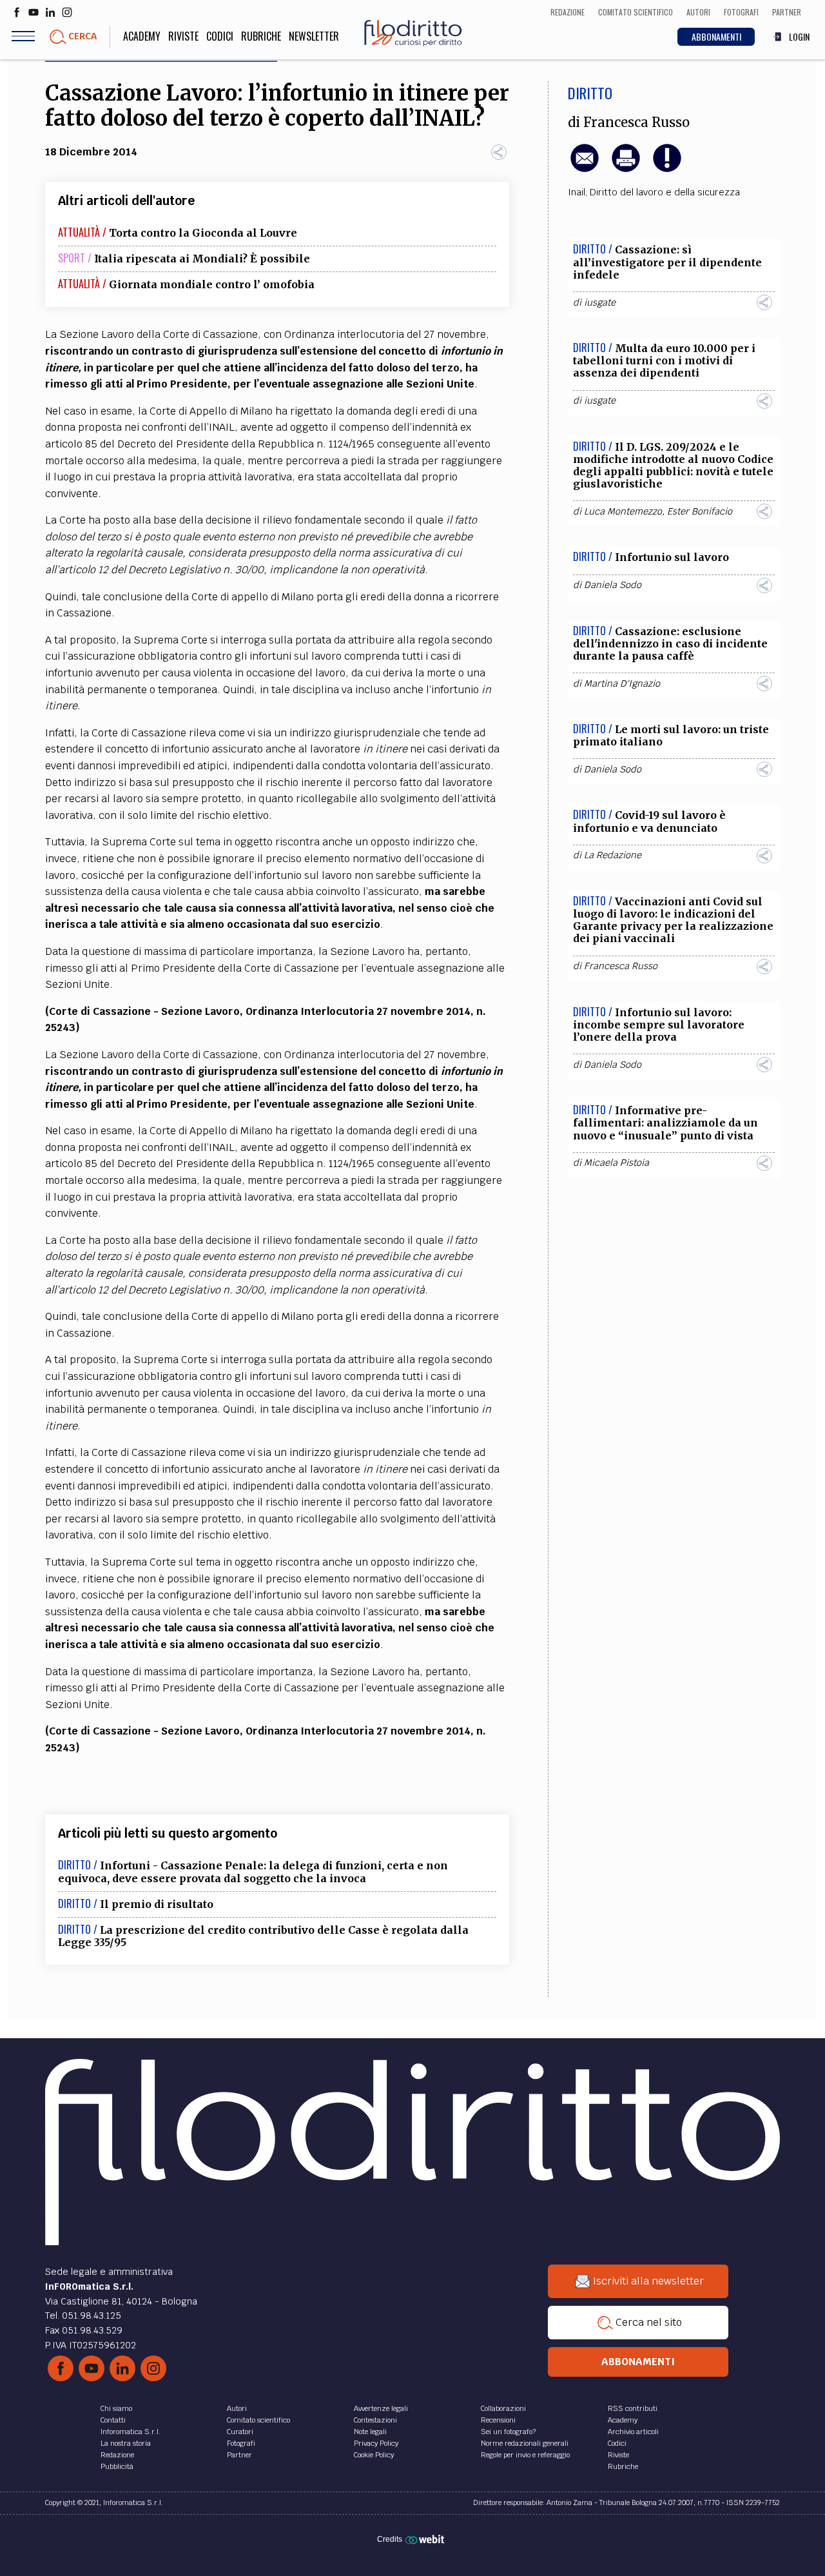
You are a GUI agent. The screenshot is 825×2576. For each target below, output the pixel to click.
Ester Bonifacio (700, 511)
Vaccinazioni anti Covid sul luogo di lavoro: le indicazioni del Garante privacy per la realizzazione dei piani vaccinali (673, 920)
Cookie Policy (374, 2455)
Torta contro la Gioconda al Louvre (203, 233)
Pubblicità (117, 2466)
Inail (577, 192)
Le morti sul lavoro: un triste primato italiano (671, 735)
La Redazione (613, 855)
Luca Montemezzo (623, 511)
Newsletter (314, 36)
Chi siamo (116, 2408)
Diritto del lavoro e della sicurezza (665, 192)
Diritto (590, 93)
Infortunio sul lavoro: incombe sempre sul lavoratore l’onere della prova (659, 1025)
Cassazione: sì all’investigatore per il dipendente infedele (667, 262)
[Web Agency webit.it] (426, 2539)
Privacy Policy (376, 2443)
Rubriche (261, 36)
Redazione (117, 2455)
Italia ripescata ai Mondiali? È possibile (202, 259)
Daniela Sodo (613, 585)
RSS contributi (633, 2408)
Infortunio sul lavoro (672, 557)
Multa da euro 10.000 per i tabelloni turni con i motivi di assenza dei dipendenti (664, 360)
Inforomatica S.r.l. (131, 2432)
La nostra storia (126, 2443)
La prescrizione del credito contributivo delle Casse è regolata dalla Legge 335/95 (263, 1936)
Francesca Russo (636, 123)
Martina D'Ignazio (622, 683)
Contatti (113, 2420)
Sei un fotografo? (508, 2432)
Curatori (240, 2432)
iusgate (600, 302)
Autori (237, 2408)
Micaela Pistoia (616, 1163)
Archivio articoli (633, 2432)
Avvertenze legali (381, 2408)
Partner (239, 2455)
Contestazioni (375, 2420)
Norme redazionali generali (525, 2443)
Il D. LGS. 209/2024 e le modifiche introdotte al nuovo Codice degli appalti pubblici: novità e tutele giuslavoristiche (673, 466)
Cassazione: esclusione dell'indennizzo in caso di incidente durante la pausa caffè (670, 644)
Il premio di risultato (157, 1904)
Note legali (370, 2432)
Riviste (183, 36)
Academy (142, 36)
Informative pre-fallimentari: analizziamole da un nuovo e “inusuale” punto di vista (665, 1123)
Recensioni (498, 2420)
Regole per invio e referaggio (525, 2455)
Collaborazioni (503, 2408)
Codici (220, 36)
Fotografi (241, 2443)
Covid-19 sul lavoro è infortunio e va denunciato (649, 821)
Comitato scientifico (258, 2420)
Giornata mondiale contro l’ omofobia (212, 284)
